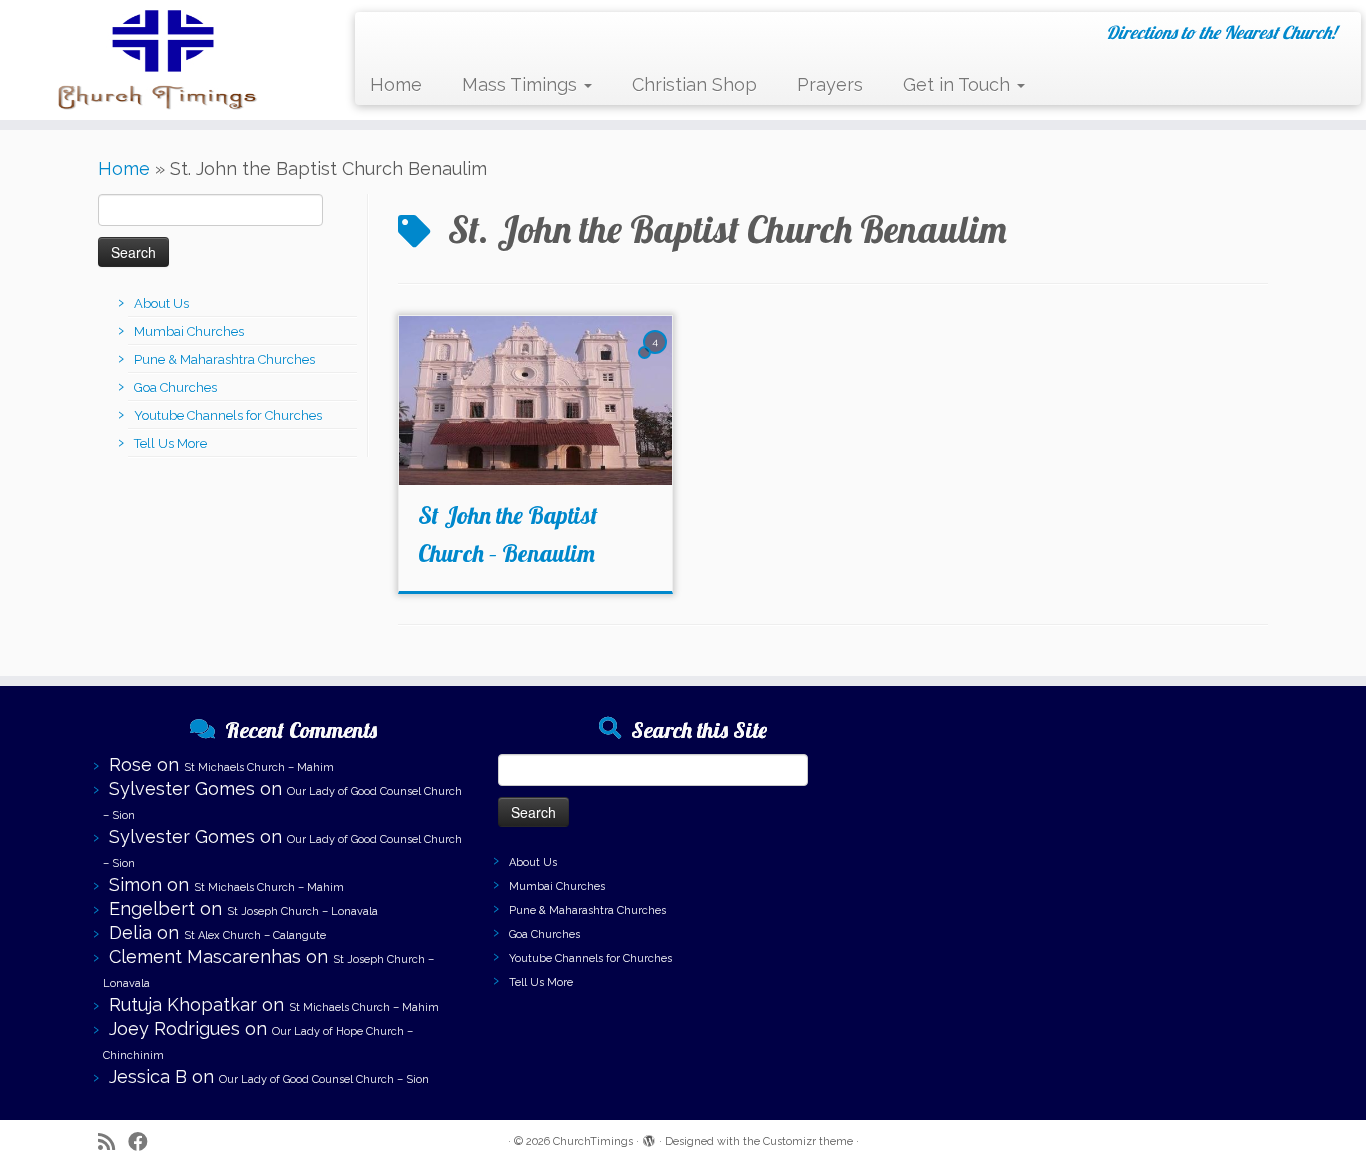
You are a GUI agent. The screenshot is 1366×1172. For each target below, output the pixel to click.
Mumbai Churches (189, 331)
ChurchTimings (593, 1141)
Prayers (830, 84)
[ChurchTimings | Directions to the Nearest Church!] (157, 60)
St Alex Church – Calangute (255, 935)
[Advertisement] (1083, 846)
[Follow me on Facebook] (144, 1142)
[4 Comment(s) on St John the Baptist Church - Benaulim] (657, 358)
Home (396, 84)
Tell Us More (170, 443)
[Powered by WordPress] (649, 1138)
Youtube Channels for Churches (228, 415)
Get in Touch (959, 84)
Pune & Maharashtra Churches (224, 359)
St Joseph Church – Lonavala (302, 911)
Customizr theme (808, 1141)
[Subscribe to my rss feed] (113, 1142)
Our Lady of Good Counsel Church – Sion (324, 1079)
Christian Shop (694, 84)
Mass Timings (522, 84)
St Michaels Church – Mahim (259, 767)
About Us (161, 303)
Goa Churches (175, 387)
